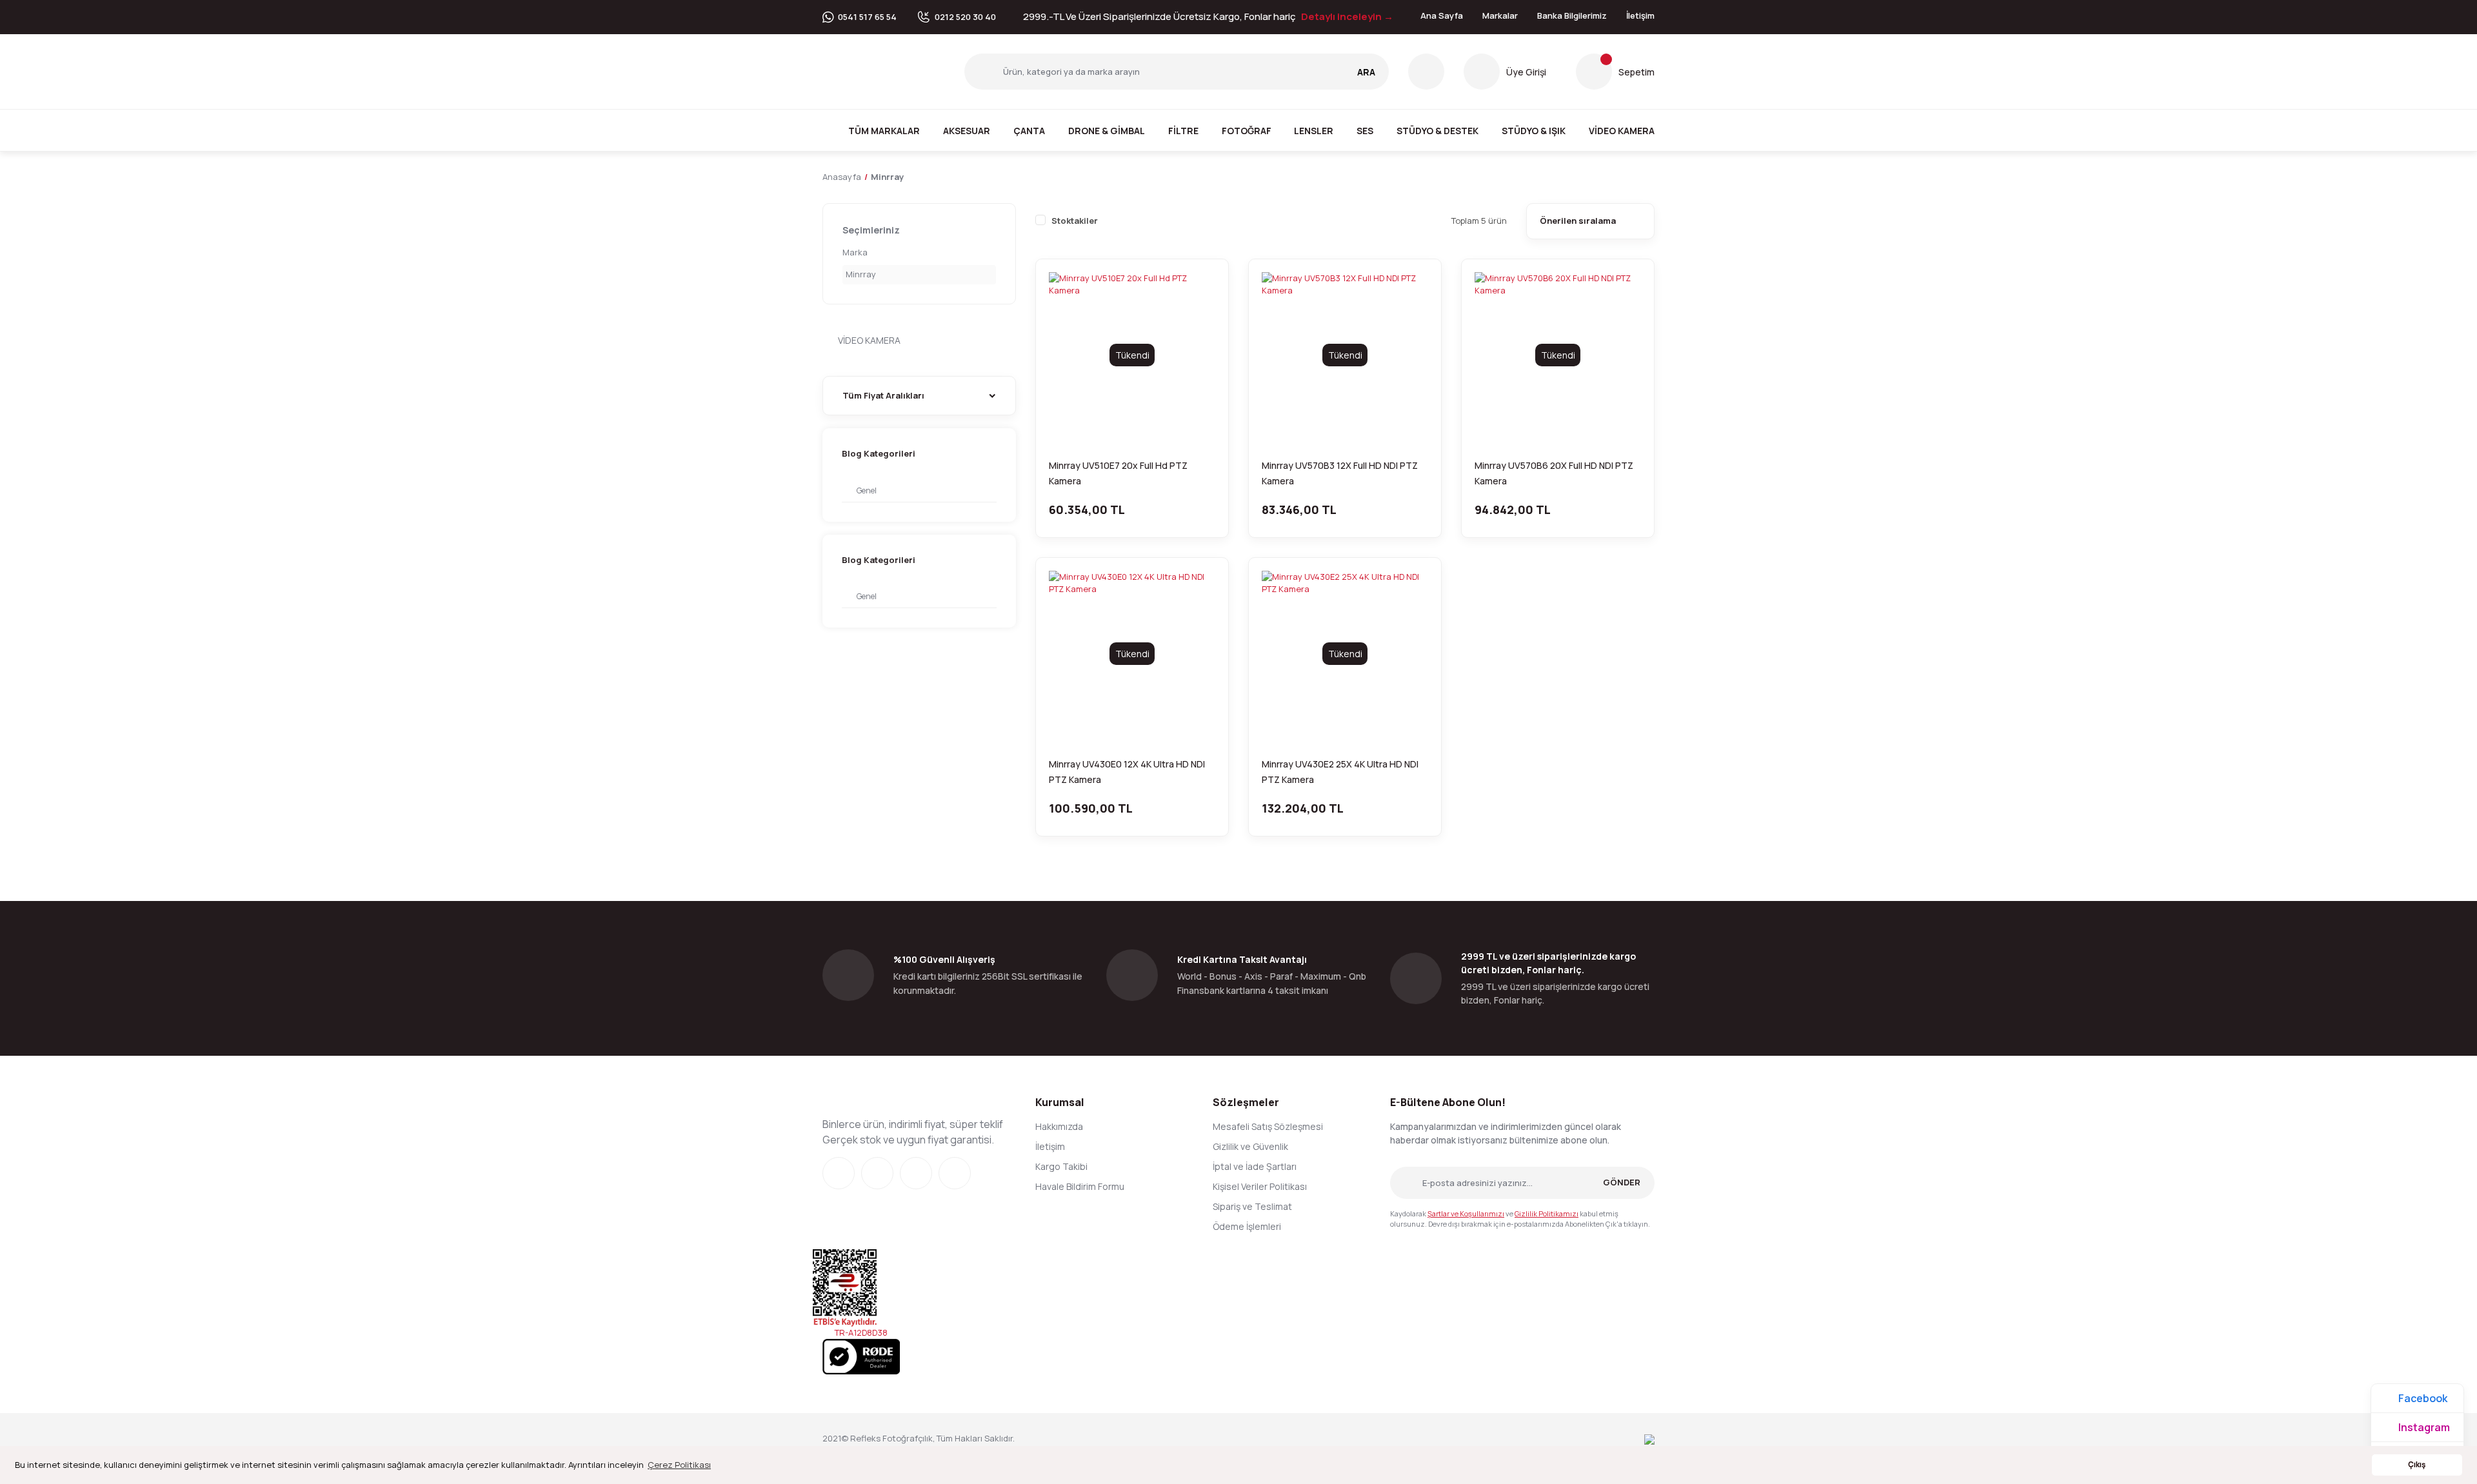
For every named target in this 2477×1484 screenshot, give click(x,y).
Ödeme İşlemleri (1247, 1226)
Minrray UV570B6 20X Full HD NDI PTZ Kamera (1554, 473)
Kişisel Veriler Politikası (1260, 1186)
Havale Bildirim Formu (1080, 1186)
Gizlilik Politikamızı (1547, 1213)
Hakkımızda (1059, 1126)
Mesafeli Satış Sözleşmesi (1268, 1126)
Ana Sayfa (1442, 15)
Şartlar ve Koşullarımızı (1466, 1213)
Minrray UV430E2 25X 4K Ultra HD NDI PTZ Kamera (1340, 772)
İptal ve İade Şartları (1255, 1166)
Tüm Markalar (884, 131)
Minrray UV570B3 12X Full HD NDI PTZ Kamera (1340, 473)
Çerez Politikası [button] (679, 1465)
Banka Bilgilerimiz (1572, 15)
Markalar (1500, 15)
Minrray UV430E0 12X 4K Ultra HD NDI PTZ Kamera (1127, 772)
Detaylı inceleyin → (1347, 16)
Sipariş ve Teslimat (1252, 1206)
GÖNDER (1622, 1182)
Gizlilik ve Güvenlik (1250, 1146)
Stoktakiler (1075, 221)
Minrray (887, 177)
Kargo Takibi (1061, 1166)
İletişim (1640, 15)
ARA (1366, 72)
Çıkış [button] (2417, 1465)
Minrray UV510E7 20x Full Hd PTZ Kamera (1118, 473)
